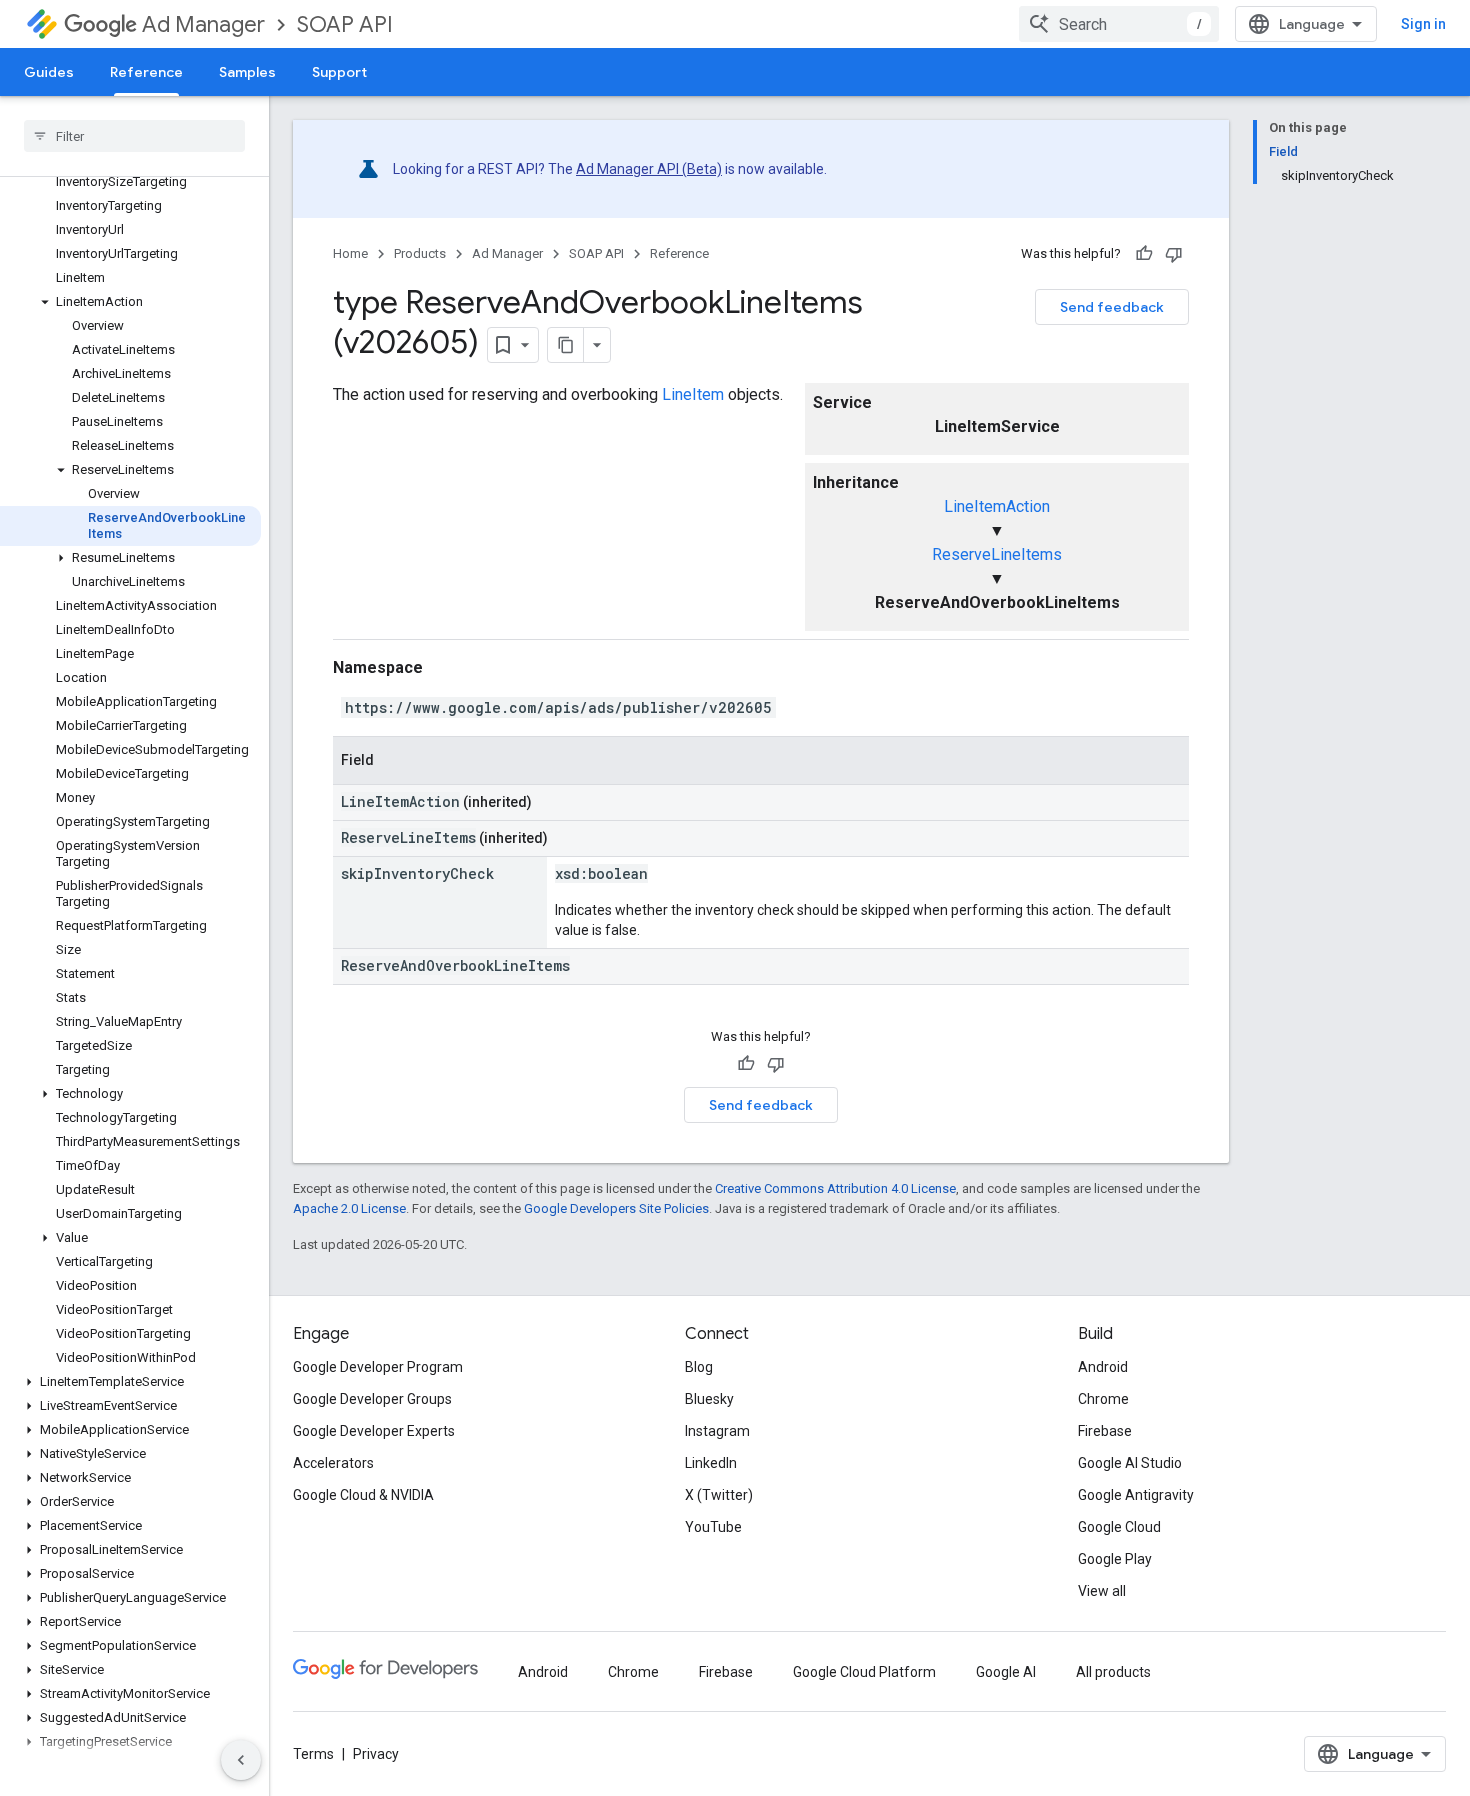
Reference (146, 72)
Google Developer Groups (372, 1399)
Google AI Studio (1130, 1463)
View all (1102, 1591)
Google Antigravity (1136, 1495)
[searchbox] (134, 136)
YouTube (713, 1527)
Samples (247, 72)
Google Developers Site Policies (616, 1208)
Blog (699, 1367)
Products (420, 253)
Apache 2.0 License (349, 1208)
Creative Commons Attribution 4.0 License (835, 1188)
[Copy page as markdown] (566, 345)
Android (1103, 1367)
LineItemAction (997, 506)
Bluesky (709, 1399)
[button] (130, 302)
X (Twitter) (719, 1495)
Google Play (1115, 1559)
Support (339, 72)
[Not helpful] (1174, 254)
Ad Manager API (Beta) (649, 169)
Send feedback (1112, 307)
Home (350, 253)
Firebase (1105, 1431)
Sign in (1423, 24)
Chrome (1103, 1399)
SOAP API (345, 24)
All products (1113, 1672)
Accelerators (333, 1463)
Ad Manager (203, 24)
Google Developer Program (378, 1367)
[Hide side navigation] (241, 1760)
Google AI (1006, 1672)
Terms (313, 1754)
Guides (49, 72)
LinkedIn (711, 1463)
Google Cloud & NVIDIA (363, 1495)
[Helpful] (1144, 254)
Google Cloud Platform (864, 1672)
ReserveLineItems (997, 554)
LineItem (693, 394)
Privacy (376, 1754)
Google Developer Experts (374, 1431)
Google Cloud (1119, 1527)
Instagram (717, 1431)
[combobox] (1119, 24)
